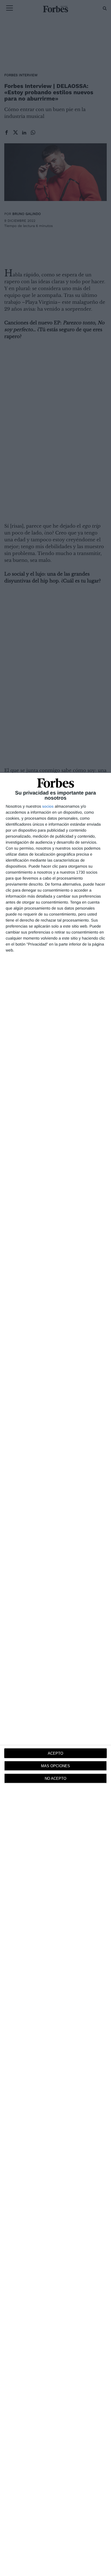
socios (48, 806)
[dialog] (55, 1674)
